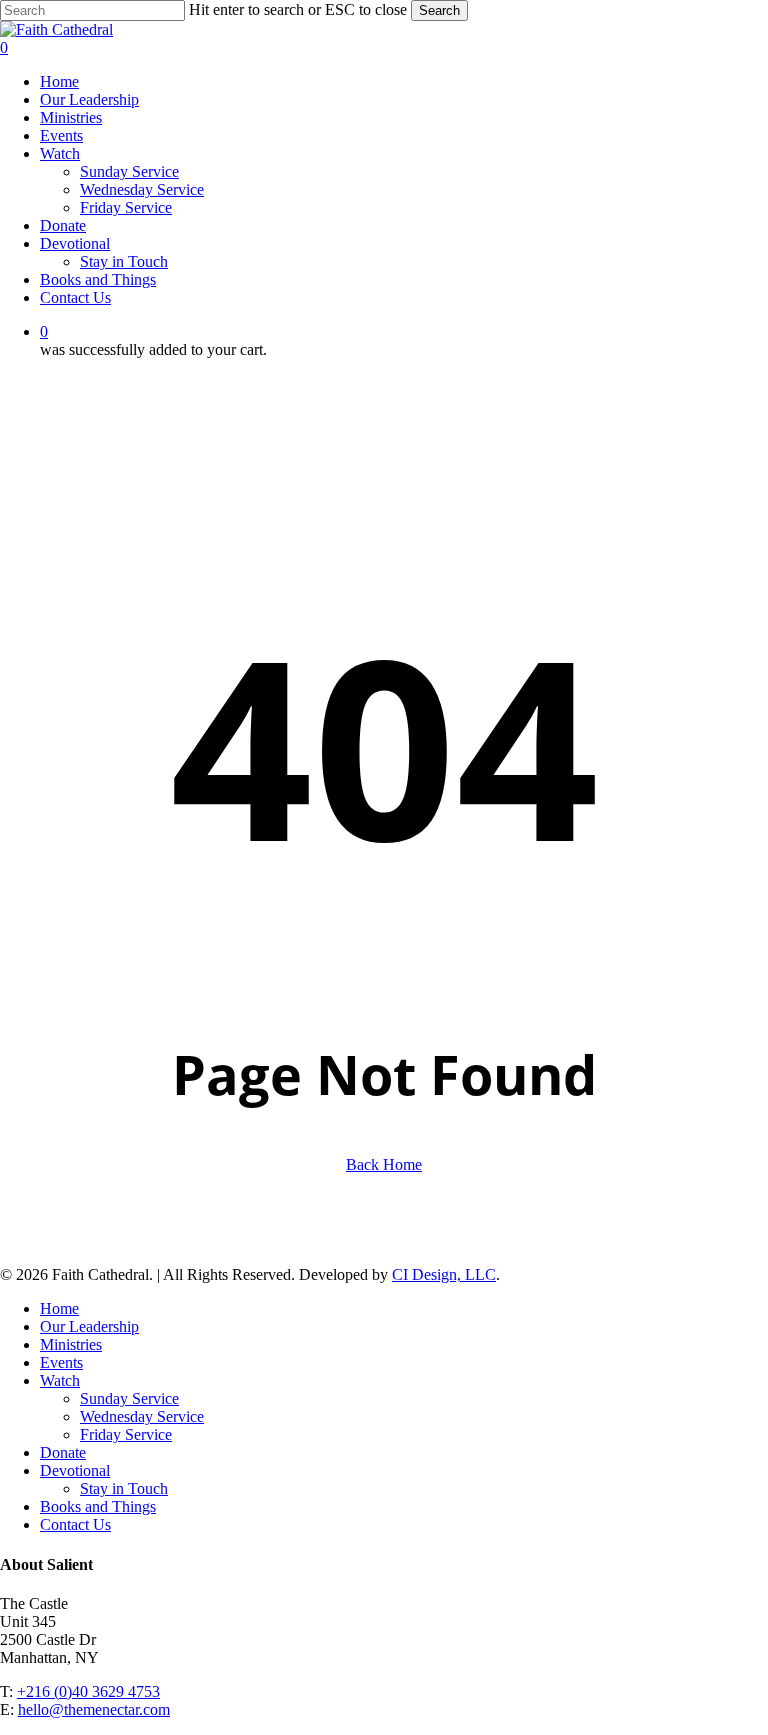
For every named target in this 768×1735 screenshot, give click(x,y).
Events (61, 1362)
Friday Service (126, 1434)
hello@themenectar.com (94, 1709)
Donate (63, 1452)
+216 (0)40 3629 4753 (88, 1691)
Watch (60, 1380)
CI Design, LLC (444, 1274)
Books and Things (98, 1506)
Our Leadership (89, 1326)
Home (59, 1308)
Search (439, 10)
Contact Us (75, 1524)
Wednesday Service (142, 1416)
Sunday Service (129, 1398)
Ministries (71, 1344)
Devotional (75, 1470)
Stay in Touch (124, 1488)
